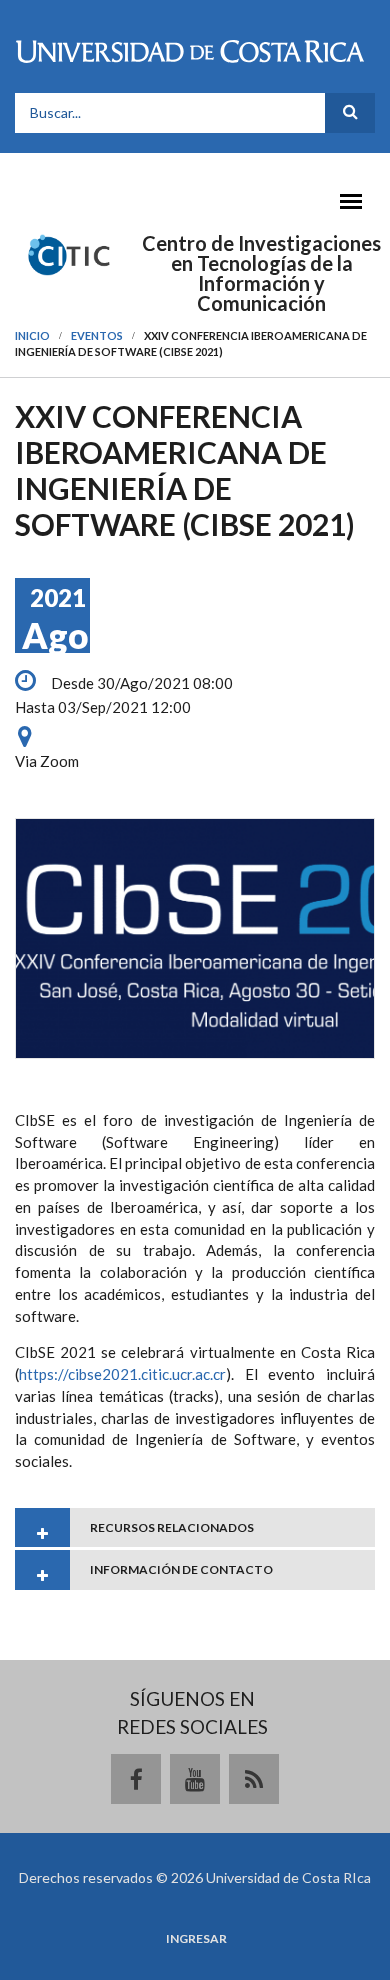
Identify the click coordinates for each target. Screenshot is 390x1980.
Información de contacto (181, 1569)
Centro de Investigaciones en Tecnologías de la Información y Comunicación (261, 273)
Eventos (97, 335)
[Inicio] (69, 253)
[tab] (195, 1528)
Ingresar (196, 1939)
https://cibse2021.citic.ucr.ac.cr (122, 1374)
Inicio (32, 335)
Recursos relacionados (172, 1527)
